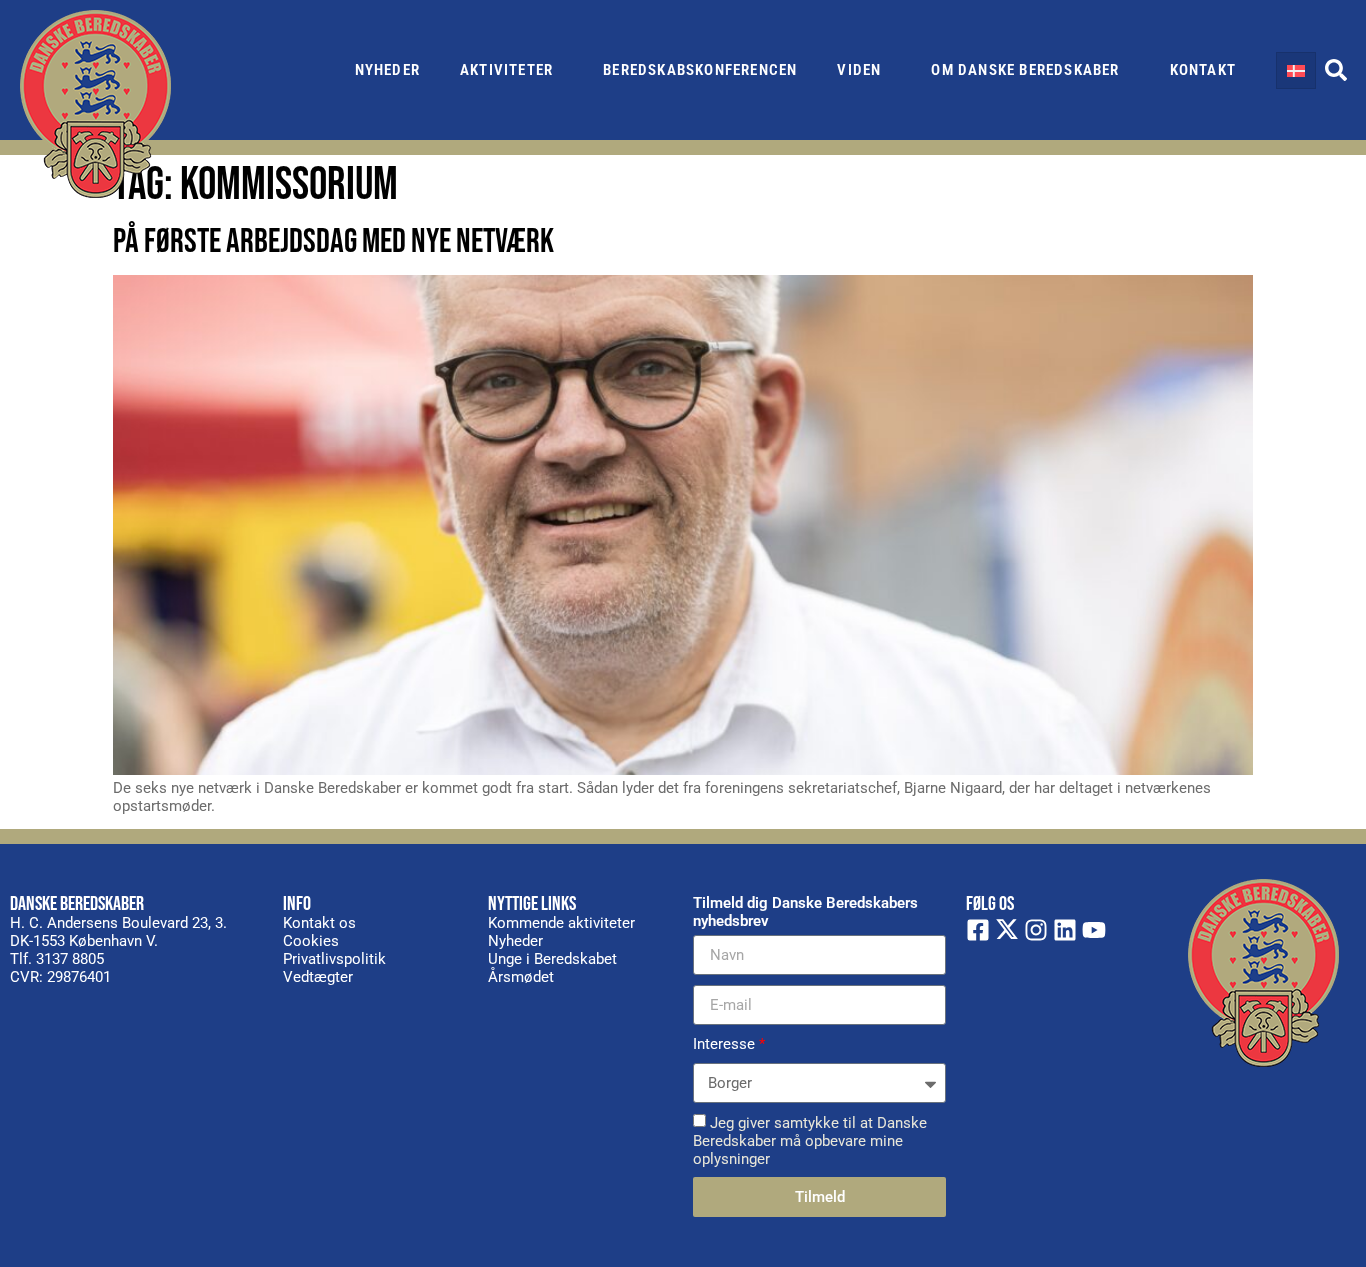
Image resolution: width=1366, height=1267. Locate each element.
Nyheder (387, 70)
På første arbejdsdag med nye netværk (333, 241)
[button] (1336, 70)
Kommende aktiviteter (561, 923)
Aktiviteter (506, 70)
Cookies (311, 941)
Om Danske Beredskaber (1025, 70)
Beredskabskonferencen (700, 70)
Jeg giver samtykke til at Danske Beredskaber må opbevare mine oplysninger (810, 1141)
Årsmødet (521, 977)
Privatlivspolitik (334, 959)
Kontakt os (319, 923)
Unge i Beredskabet (552, 959)
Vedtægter (318, 977)
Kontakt (1203, 70)
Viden (859, 70)
